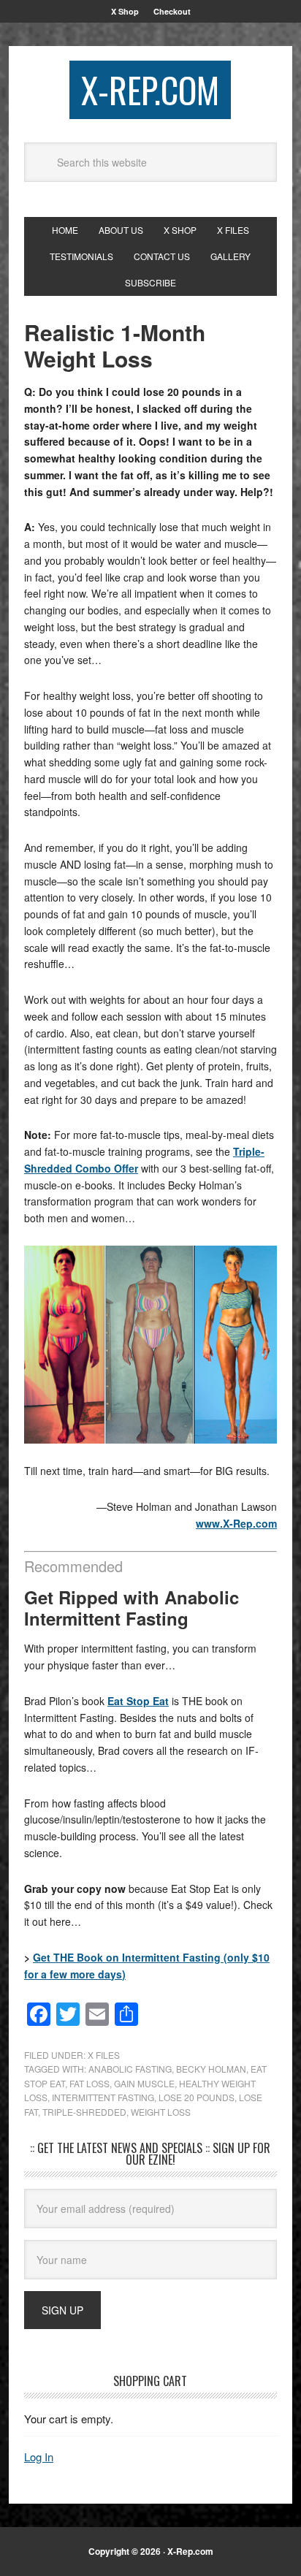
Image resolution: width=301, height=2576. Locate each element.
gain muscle (144, 2083)
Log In (39, 2457)
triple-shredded (84, 2112)
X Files (104, 2055)
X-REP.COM (150, 89)
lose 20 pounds (197, 2097)
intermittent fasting (103, 2097)
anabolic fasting (130, 2069)
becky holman (211, 2069)
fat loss (89, 2083)
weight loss (161, 2112)
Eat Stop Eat (138, 1701)
